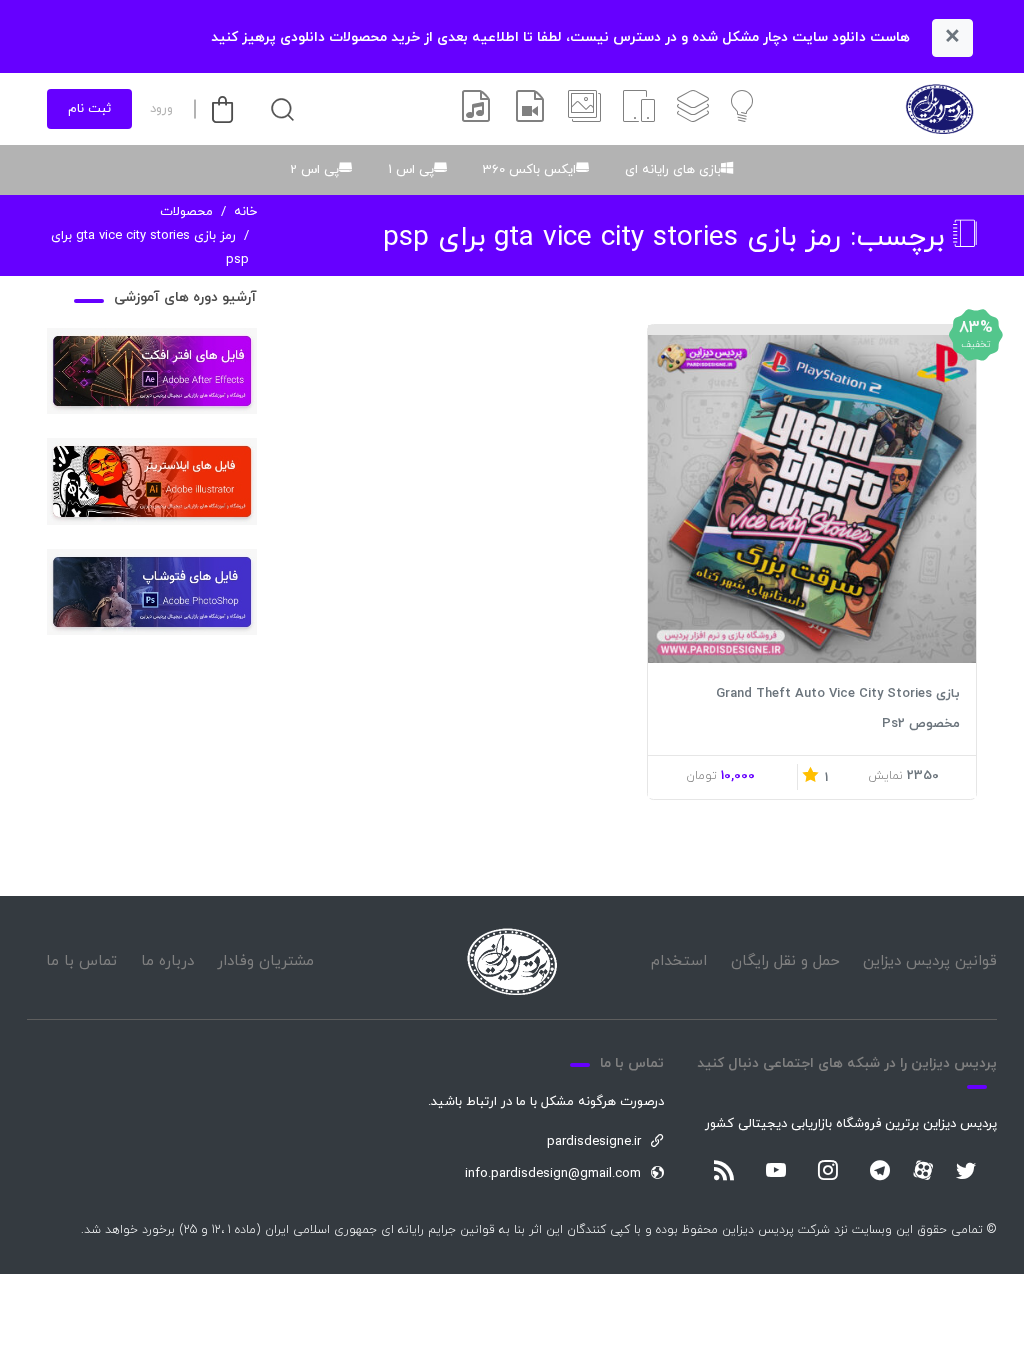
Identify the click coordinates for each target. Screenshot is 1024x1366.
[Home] (512, 961)
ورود (161, 109)
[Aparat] (923, 1170)
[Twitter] (966, 1172)
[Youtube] (776, 1172)
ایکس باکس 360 (529, 170)
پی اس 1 (411, 170)
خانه (245, 212)
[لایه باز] (693, 109)
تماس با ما (81, 961)
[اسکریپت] (639, 109)
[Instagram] (828, 1172)
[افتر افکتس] (530, 109)
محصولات (186, 212)
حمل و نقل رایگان (785, 961)
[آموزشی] (742, 109)
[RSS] (724, 1172)
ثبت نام (89, 109)
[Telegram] (880, 1172)
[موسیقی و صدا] (476, 109)
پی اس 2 (314, 170)
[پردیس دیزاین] (939, 109)
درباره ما (167, 961)
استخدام (679, 961)
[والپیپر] (584, 109)
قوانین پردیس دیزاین (930, 961)
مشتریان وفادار (265, 961)
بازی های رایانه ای (673, 170)
